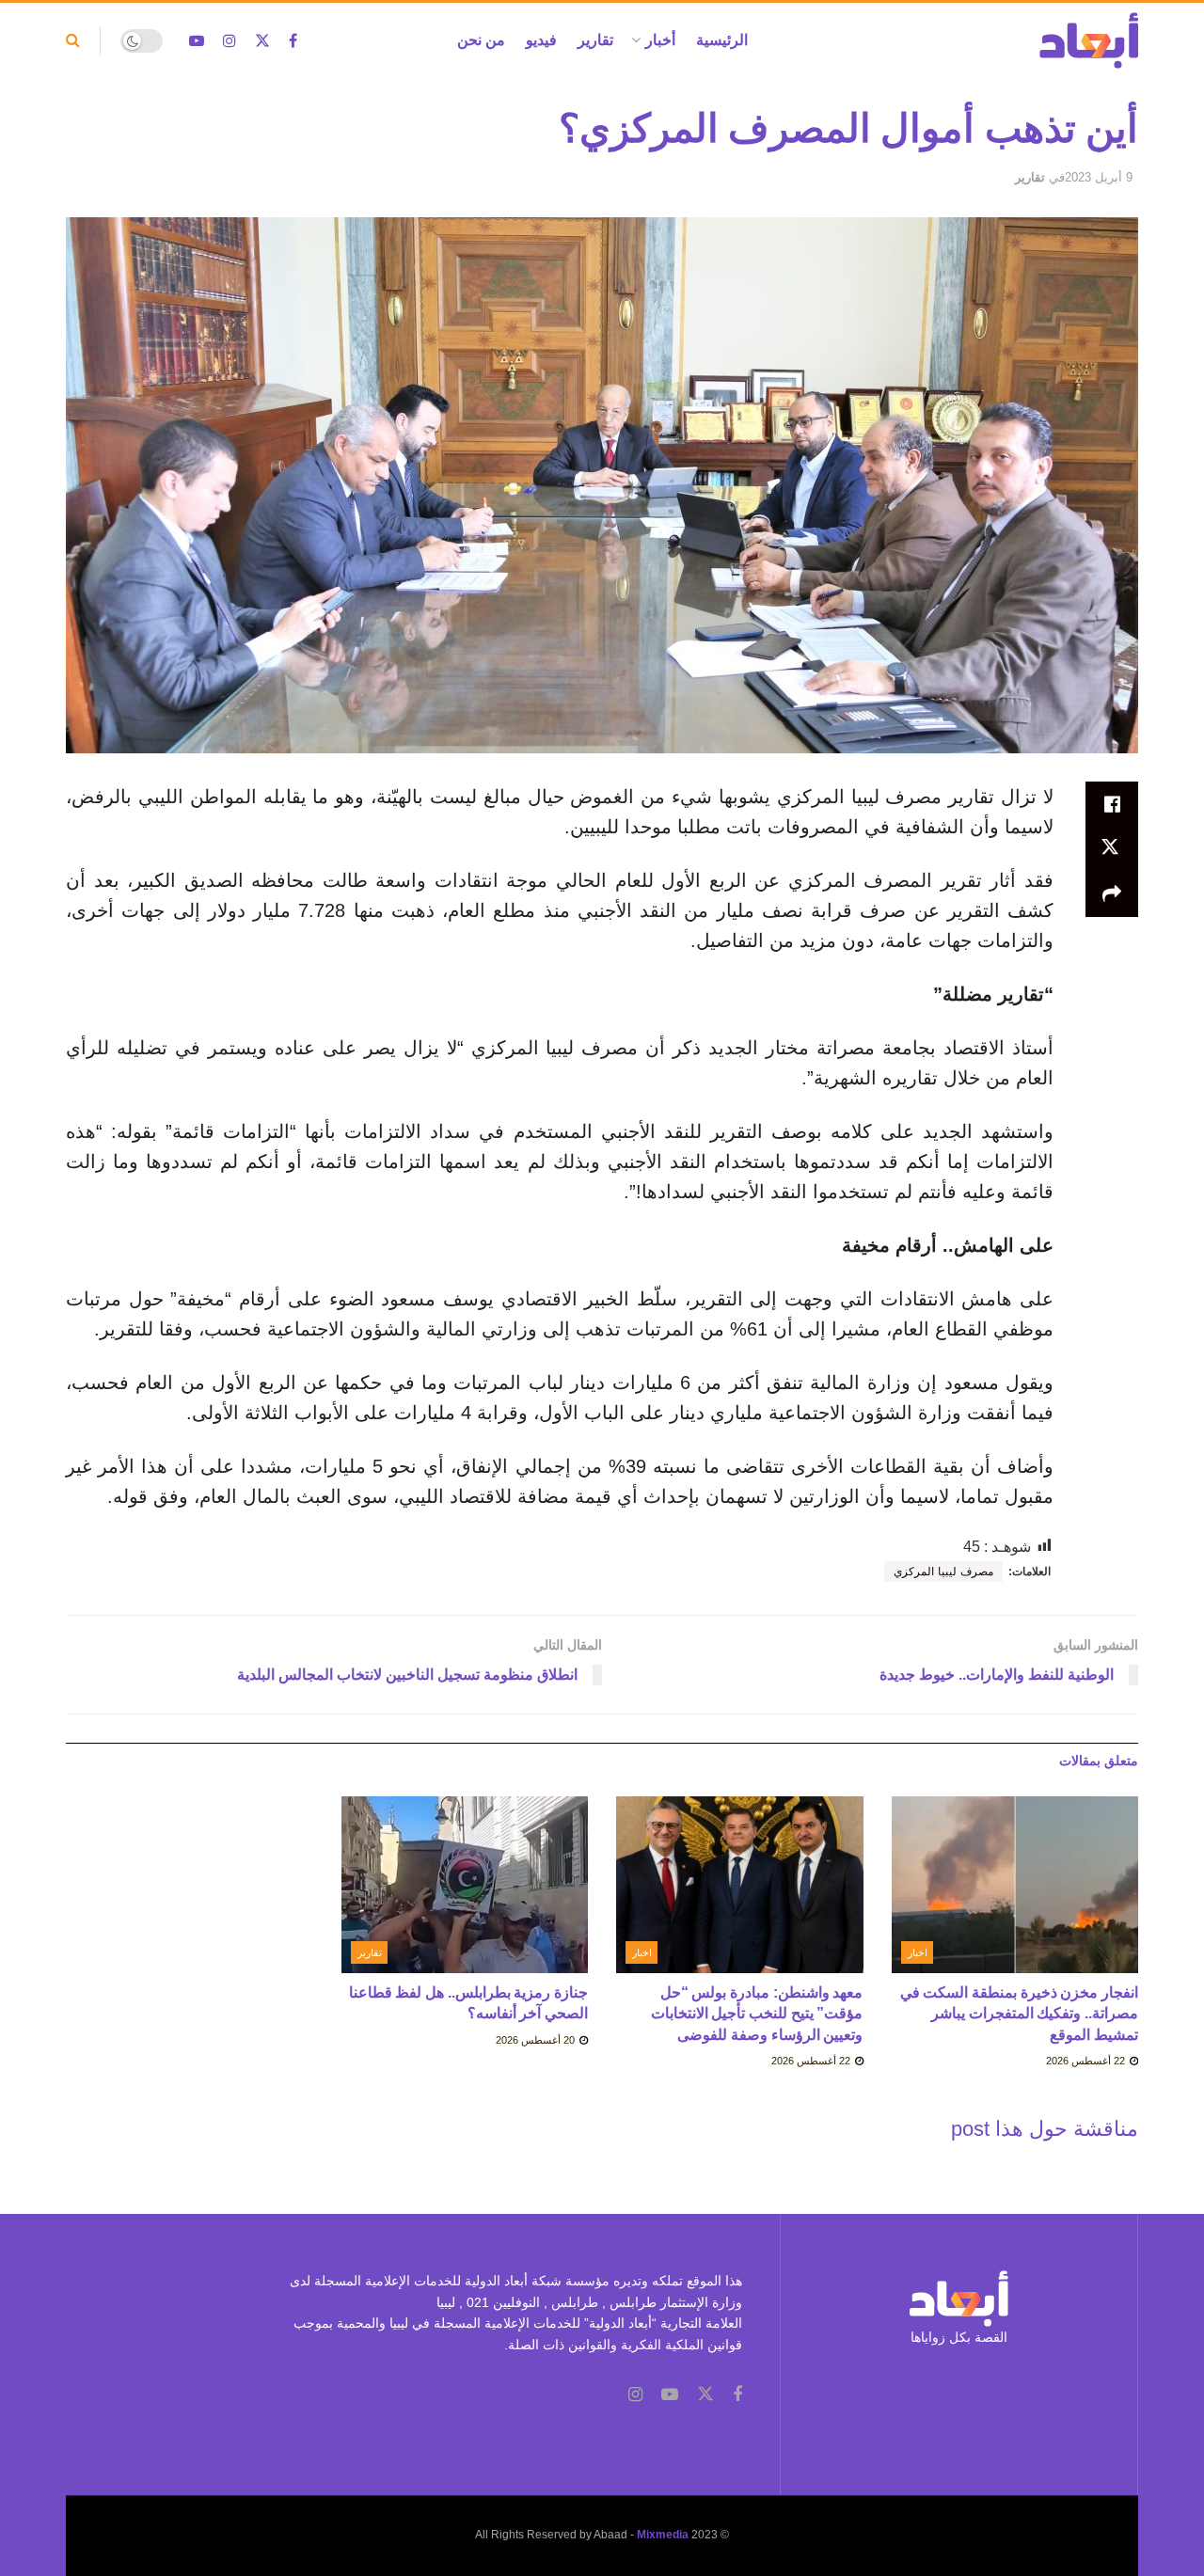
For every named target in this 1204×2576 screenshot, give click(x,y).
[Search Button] (73, 40)
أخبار (660, 40)
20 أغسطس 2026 (537, 2040)
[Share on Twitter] (1112, 849)
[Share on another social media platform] (1112, 894)
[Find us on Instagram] (230, 41)
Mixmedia (663, 2535)
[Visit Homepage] (1089, 40)
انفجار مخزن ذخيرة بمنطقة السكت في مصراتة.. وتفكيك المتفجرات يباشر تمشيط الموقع (1019, 2014)
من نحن (481, 40)
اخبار (918, 1952)
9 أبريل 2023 (1099, 177)
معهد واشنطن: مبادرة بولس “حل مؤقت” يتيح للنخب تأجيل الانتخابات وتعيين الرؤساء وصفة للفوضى (757, 2014)
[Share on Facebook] (1112, 804)
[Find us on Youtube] (197, 41)
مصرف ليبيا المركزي (943, 1572)
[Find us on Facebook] (293, 41)
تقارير (595, 40)
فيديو (541, 40)
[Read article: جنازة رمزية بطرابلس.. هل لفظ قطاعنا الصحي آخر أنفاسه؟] (465, 1885)
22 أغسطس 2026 (1087, 2061)
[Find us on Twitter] (262, 41)
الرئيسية (722, 40)
